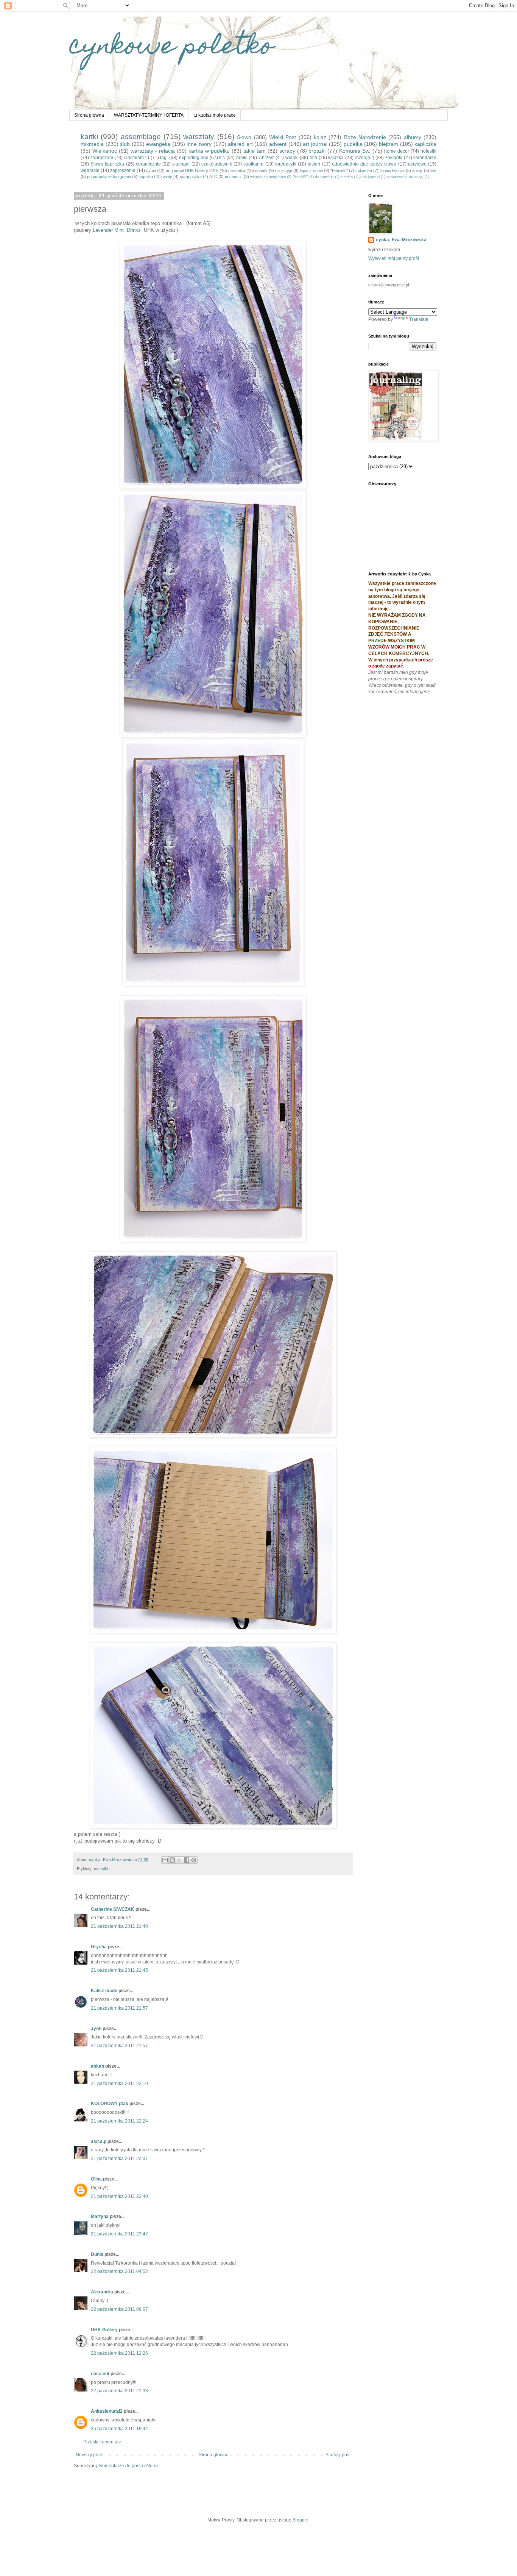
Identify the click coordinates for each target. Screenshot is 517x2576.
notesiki (428, 151)
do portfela (324, 177)
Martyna (100, 2216)
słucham (181, 164)
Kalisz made (104, 1991)
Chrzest (266, 158)
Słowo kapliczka (107, 164)
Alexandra (102, 2292)
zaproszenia (123, 170)
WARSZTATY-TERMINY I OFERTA (149, 115)
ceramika (237, 170)
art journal (315, 144)
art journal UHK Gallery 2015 (192, 170)
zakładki (394, 158)
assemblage (141, 137)
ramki (242, 158)
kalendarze (425, 158)
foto (313, 158)
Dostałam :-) (137, 158)
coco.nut (100, 2374)
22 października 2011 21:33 (119, 2391)
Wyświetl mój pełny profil (394, 258)
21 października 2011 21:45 (119, 1970)
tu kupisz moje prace (215, 115)
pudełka (353, 144)
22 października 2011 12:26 (119, 2353)
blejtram (389, 144)
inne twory (199, 144)
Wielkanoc (105, 151)
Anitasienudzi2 (107, 2411)
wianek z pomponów (268, 177)
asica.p (99, 2141)
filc (222, 158)
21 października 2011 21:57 (119, 2008)
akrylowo (417, 164)
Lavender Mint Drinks (117, 230)
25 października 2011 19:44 (119, 2429)
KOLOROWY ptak (110, 2104)
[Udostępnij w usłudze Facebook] (187, 1860)
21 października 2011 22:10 (119, 2084)
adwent (278, 144)
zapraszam (102, 158)
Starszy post (338, 2455)
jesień (314, 164)
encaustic (234, 177)
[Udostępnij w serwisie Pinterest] (194, 1860)
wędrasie (90, 170)
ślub (125, 144)
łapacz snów (311, 170)
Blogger (301, 2520)
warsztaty (199, 137)
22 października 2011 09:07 (119, 2309)
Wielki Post (283, 137)
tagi (164, 158)
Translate (419, 319)
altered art (240, 144)
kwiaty (166, 177)
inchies (347, 177)
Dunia (97, 2254)
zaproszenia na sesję (405, 177)
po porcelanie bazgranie (109, 177)
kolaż (320, 137)
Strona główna (89, 115)
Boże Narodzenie (365, 137)
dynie (151, 170)
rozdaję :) (364, 158)
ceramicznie (148, 164)
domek (261, 170)
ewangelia (158, 144)
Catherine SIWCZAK (113, 1909)
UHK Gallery (104, 2330)
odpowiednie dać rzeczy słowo (364, 164)
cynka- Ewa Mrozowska (401, 240)
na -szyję (284, 170)
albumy (413, 137)
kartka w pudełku (209, 151)
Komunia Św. (355, 151)
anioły (417, 170)
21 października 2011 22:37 (119, 2159)
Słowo (244, 137)
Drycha (99, 1947)
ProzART (300, 177)
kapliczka (425, 144)
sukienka (364, 170)
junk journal (370, 177)
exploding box (194, 158)
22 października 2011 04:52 (119, 2271)
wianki (292, 158)
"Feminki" (339, 170)
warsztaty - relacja (153, 151)
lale (433, 170)
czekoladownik (217, 164)
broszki (317, 151)
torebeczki (286, 164)
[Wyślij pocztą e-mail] (165, 1860)
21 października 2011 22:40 (119, 2196)
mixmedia (92, 144)
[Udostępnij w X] (179, 1860)
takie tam (255, 151)
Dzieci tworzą (392, 170)
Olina (96, 2179)
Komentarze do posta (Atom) (128, 2466)
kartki (89, 137)
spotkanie (253, 164)
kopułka (146, 177)
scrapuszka (191, 177)
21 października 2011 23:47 (119, 2234)
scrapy (287, 151)
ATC (213, 177)
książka (336, 158)
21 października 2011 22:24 (119, 2121)
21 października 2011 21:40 (119, 1926)
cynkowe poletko (171, 48)
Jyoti (96, 2029)
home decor (397, 151)
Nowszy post (89, 2455)
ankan (97, 2066)
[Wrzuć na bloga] (172, 1860)
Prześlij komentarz (102, 2442)
